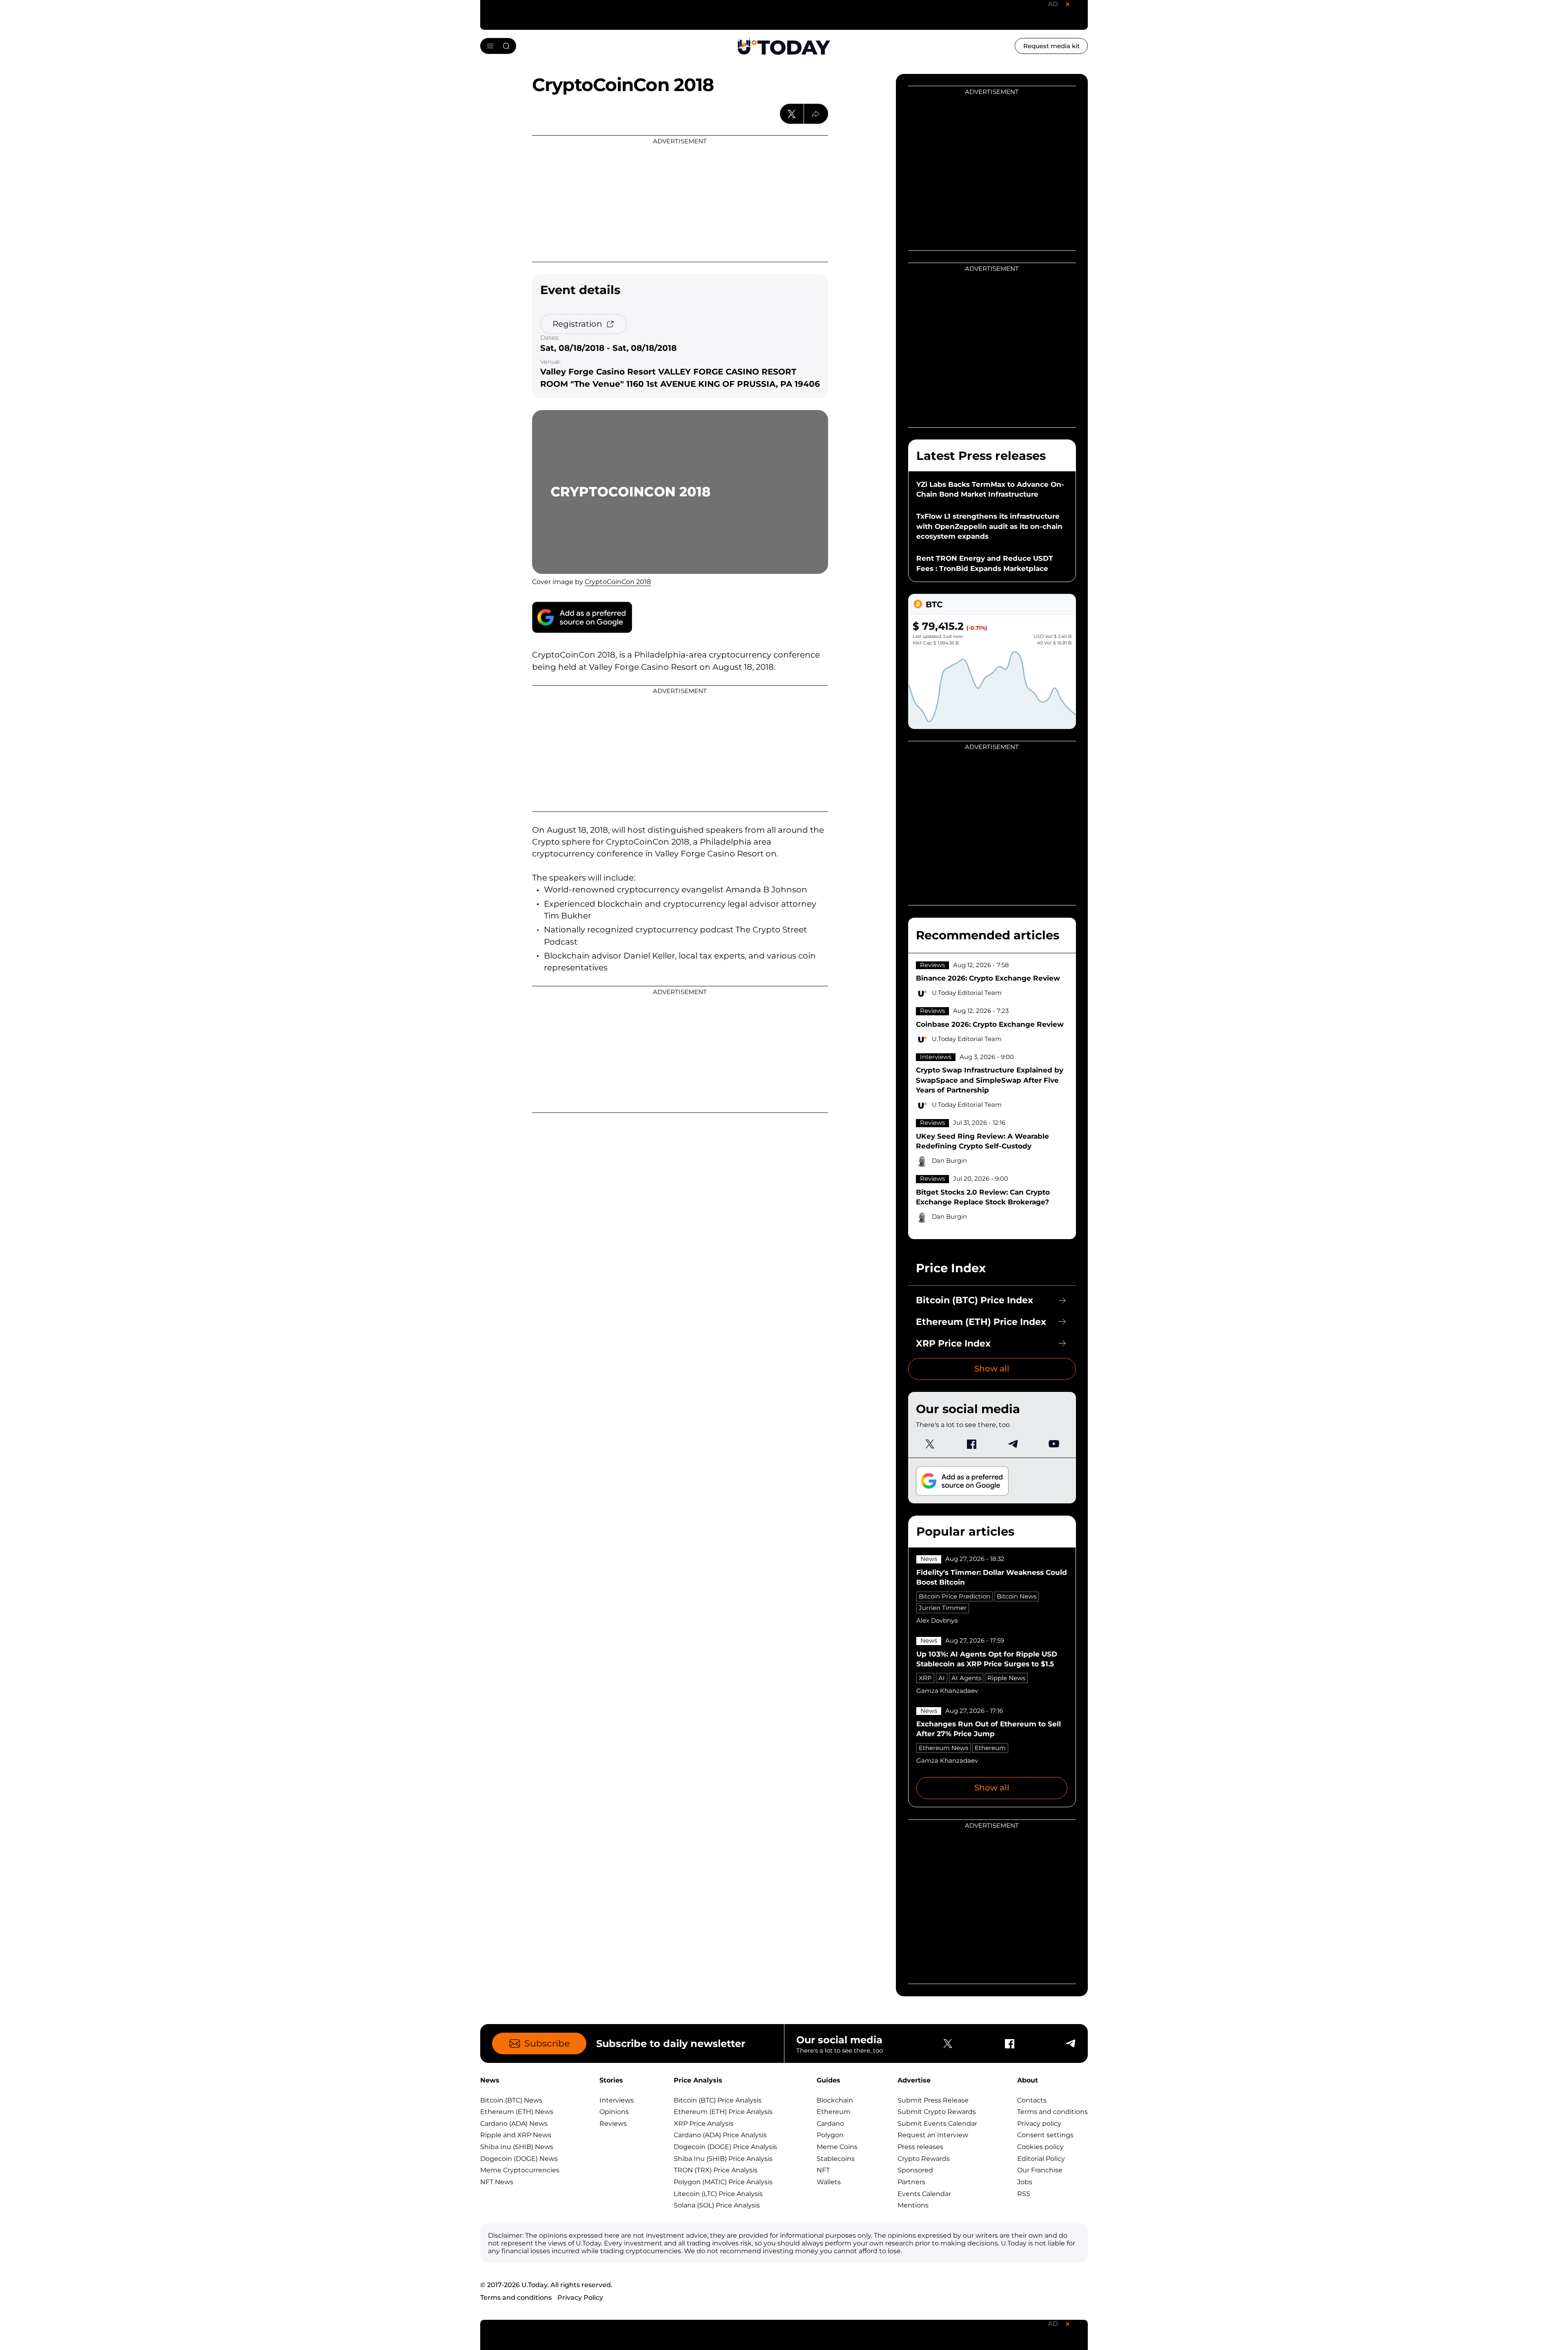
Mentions (913, 2205)
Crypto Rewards (924, 2159)
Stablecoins (836, 2159)
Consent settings (1045, 2135)
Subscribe (547, 2043)
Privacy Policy (580, 2298)
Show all (992, 1369)
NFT (823, 2170)
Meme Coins (837, 2147)
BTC (934, 604)
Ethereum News (943, 1748)
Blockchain (835, 2100)
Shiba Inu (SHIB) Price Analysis (723, 2159)
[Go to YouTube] (1054, 1444)
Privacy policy (1039, 2124)
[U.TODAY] (784, 46)
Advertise (914, 2080)
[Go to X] (930, 1444)
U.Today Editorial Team (967, 993)
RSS (1024, 2194)
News (929, 1559)
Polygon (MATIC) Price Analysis (723, 2182)
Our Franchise (1040, 2170)
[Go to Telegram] (1012, 1444)
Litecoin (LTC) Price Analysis (718, 2194)
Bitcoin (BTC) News (511, 2100)
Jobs (1025, 2182)
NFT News (497, 2182)
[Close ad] (1067, 4)
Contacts (1032, 2100)
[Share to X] (792, 114)
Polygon (830, 2135)
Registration (577, 324)
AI (942, 1678)
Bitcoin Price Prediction (954, 1596)
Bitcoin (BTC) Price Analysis (718, 2100)
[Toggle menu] (498, 46)
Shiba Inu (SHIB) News (517, 2147)
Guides (829, 2080)
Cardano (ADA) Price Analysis (720, 2135)
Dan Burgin (949, 1161)
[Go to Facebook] (971, 1444)
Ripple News (1006, 1678)
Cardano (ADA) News (514, 2124)
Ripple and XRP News (516, 2135)
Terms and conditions (1052, 2112)
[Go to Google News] (582, 617)
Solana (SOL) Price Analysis (717, 2205)
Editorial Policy (1041, 2159)
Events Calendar (924, 2194)
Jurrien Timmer (943, 1608)
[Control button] (816, 114)
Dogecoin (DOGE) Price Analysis (725, 2147)
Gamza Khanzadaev (947, 1691)
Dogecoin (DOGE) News (519, 2159)
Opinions (614, 2112)
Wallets (829, 2182)
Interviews (936, 1057)
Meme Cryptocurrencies (520, 2170)
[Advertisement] (680, 199)
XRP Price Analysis (704, 2124)
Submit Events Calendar (937, 2124)
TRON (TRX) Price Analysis (716, 2170)
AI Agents (966, 1678)
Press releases (920, 2147)
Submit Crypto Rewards (937, 2112)
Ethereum (990, 1748)
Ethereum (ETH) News (517, 2112)
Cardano (830, 2124)
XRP (925, 1678)
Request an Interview (933, 2135)
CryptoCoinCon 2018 (618, 582)
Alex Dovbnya (937, 1621)
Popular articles (965, 1531)
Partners (911, 2182)
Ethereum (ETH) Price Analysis (723, 2112)
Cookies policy (1040, 2147)
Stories (611, 2080)
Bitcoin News (1017, 1596)
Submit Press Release (933, 2100)
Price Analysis (698, 2080)
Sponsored (915, 2170)
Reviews (932, 965)
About (1028, 2080)
